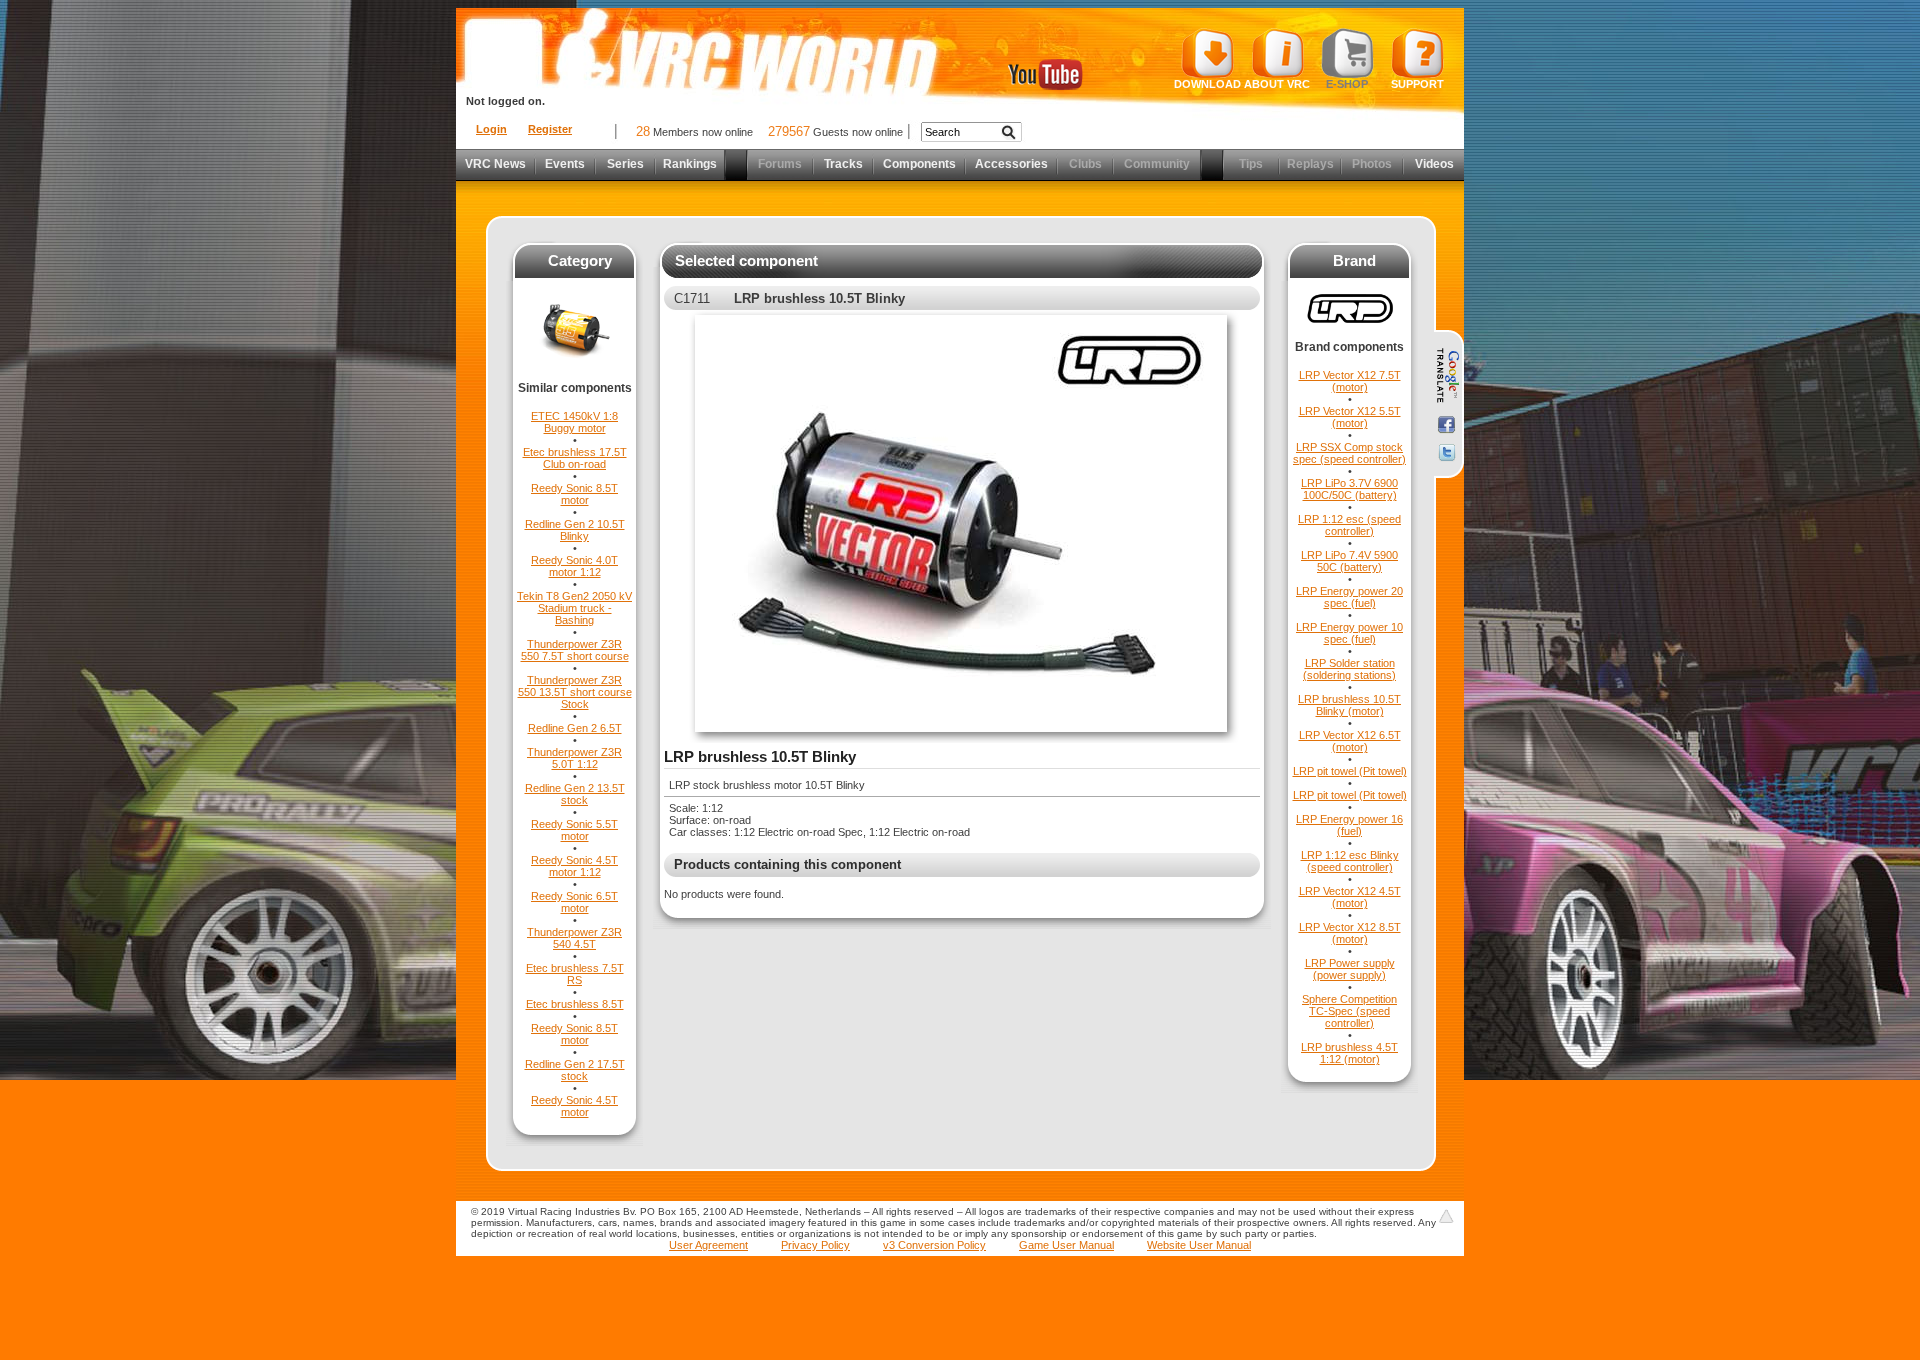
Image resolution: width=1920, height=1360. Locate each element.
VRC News (495, 164)
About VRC (1277, 84)
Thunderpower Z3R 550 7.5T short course (575, 650)
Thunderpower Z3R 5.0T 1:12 (574, 758)
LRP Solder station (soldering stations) (1349, 669)
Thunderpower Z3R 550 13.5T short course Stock (575, 692)
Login (491, 129)
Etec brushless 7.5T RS (575, 974)
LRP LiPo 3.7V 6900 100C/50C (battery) (1349, 489)
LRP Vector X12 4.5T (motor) (1350, 897)
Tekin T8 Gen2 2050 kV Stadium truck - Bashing (574, 608)
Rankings (690, 164)
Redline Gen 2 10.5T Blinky (575, 530)
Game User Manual (1066, 1245)
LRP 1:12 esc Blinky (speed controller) (1350, 861)
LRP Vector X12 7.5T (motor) (1350, 381)
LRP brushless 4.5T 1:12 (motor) (1349, 1053)
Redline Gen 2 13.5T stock (575, 794)
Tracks (843, 164)
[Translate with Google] (1446, 376)
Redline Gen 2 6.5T (575, 728)
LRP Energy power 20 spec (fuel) (1349, 597)
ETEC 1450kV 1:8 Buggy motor (574, 422)
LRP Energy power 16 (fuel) (1349, 825)
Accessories (1011, 164)
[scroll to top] (1446, 1216)
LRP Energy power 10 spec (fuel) (1349, 633)
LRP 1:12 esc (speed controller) (1349, 525)
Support (1417, 84)
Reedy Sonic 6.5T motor (574, 902)
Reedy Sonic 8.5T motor (574, 494)
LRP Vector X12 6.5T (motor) (1350, 741)
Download (1207, 84)
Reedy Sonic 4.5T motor (574, 1106)
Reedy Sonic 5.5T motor (574, 830)
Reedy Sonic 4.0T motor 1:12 (574, 566)
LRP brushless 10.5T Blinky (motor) (1349, 705)
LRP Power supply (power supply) (1350, 969)
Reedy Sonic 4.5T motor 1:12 (574, 866)
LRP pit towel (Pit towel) (1350, 771)
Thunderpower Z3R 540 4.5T (574, 938)
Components (919, 164)
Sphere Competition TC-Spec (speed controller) (1349, 1011)
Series (625, 164)
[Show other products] (574, 377)
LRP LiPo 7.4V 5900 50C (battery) (1349, 561)
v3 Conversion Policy (934, 1245)
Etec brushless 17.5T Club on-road (575, 458)
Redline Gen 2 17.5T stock (575, 1070)
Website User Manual (1199, 1245)
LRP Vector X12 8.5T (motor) (1350, 933)
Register (550, 129)
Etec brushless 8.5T (575, 1004)
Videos (1434, 164)
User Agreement (708, 1245)
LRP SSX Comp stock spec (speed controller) (1349, 453)
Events (565, 164)
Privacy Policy (815, 1245)
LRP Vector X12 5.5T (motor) (1350, 417)
